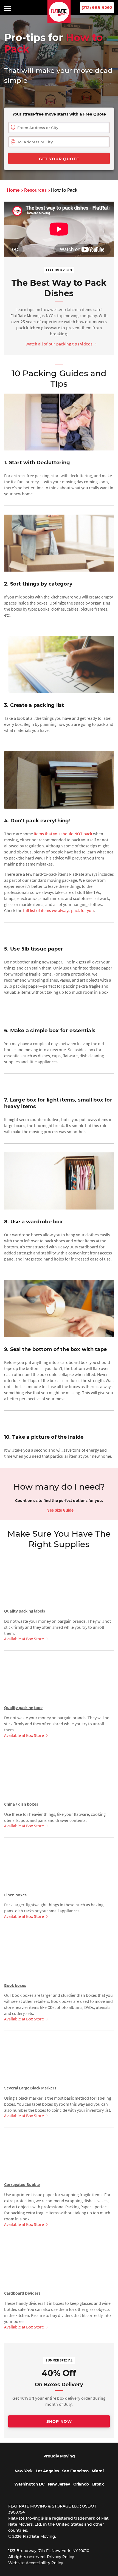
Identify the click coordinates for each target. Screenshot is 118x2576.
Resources (35, 190)
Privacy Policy (61, 2557)
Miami (98, 2471)
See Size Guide (60, 1510)
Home (13, 190)
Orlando (81, 2484)
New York (24, 2471)
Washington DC (29, 2484)
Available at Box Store (24, 1638)
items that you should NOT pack (63, 834)
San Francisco (75, 2471)
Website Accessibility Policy (36, 2563)
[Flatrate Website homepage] (59, 22)
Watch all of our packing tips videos (59, 344)
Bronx (98, 2484)
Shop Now (59, 2421)
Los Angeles (47, 2471)
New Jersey (59, 2484)
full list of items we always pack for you (58, 910)
